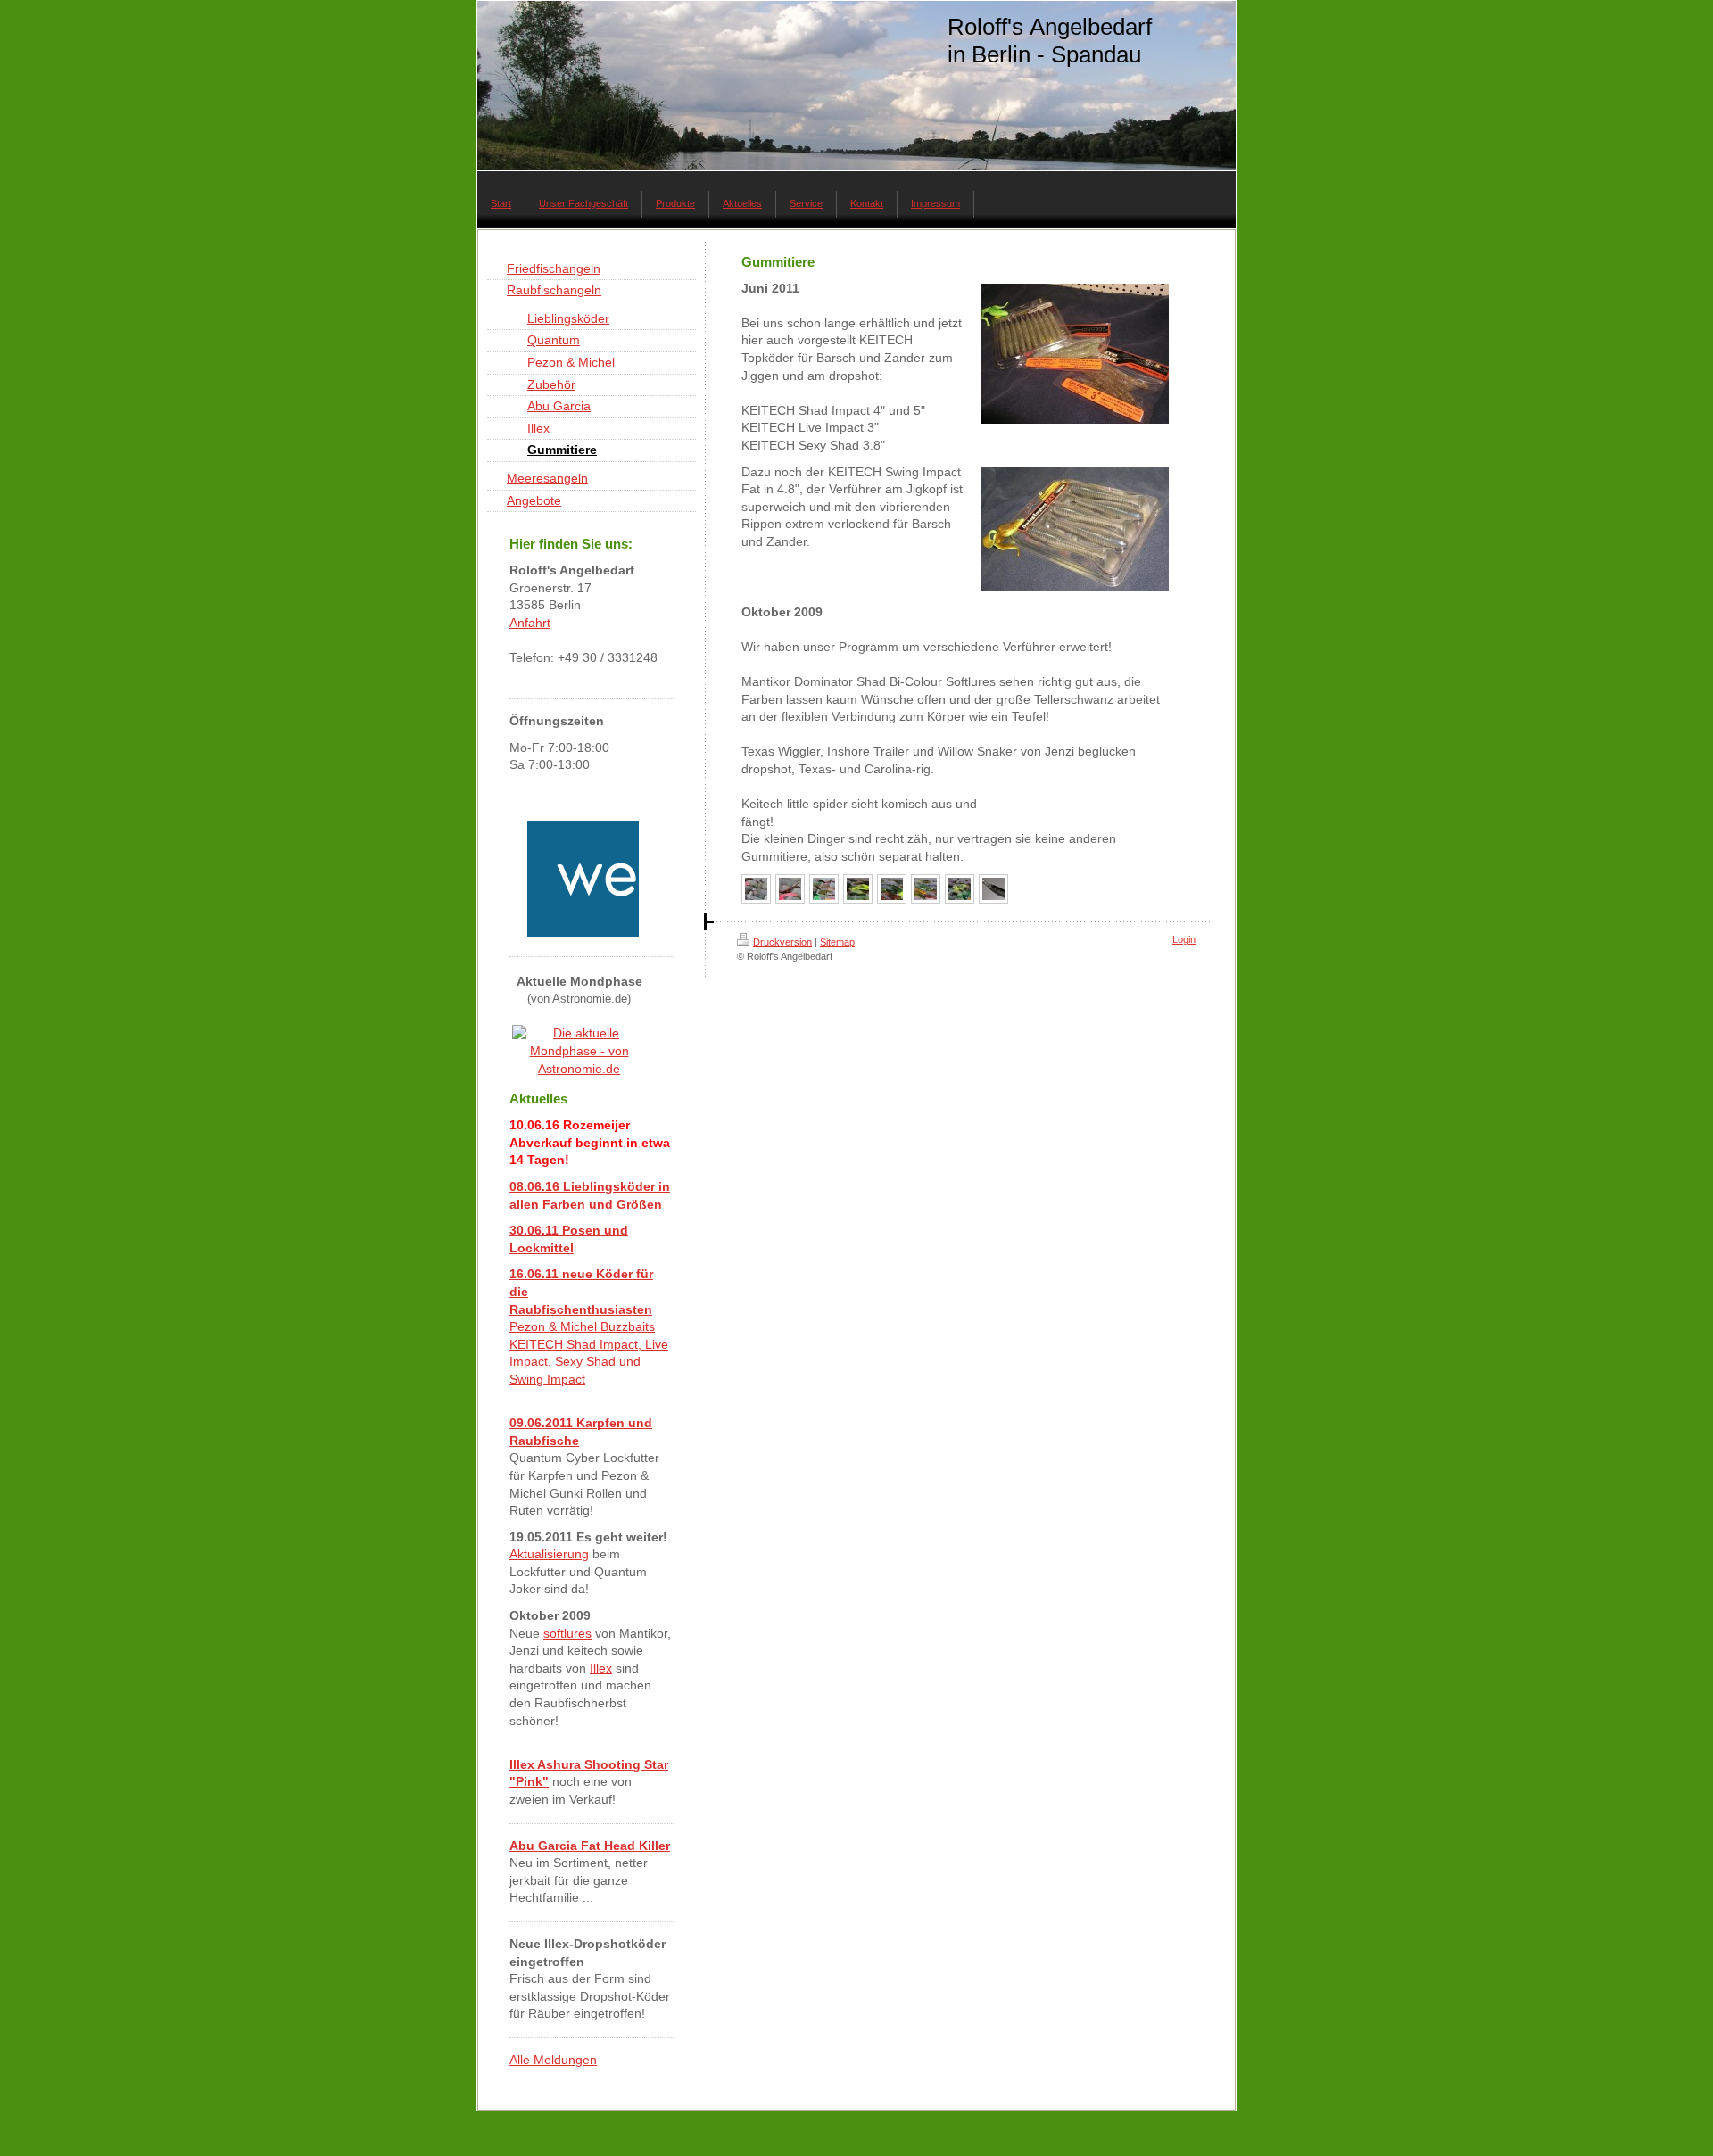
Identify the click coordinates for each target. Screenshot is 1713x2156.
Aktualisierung (549, 1554)
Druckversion (782, 942)
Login (1184, 939)
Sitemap (837, 942)
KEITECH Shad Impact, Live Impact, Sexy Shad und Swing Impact (589, 1362)
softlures (567, 1633)
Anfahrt (530, 623)
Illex (601, 1668)
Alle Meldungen (553, 2060)
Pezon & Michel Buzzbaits (582, 1326)
